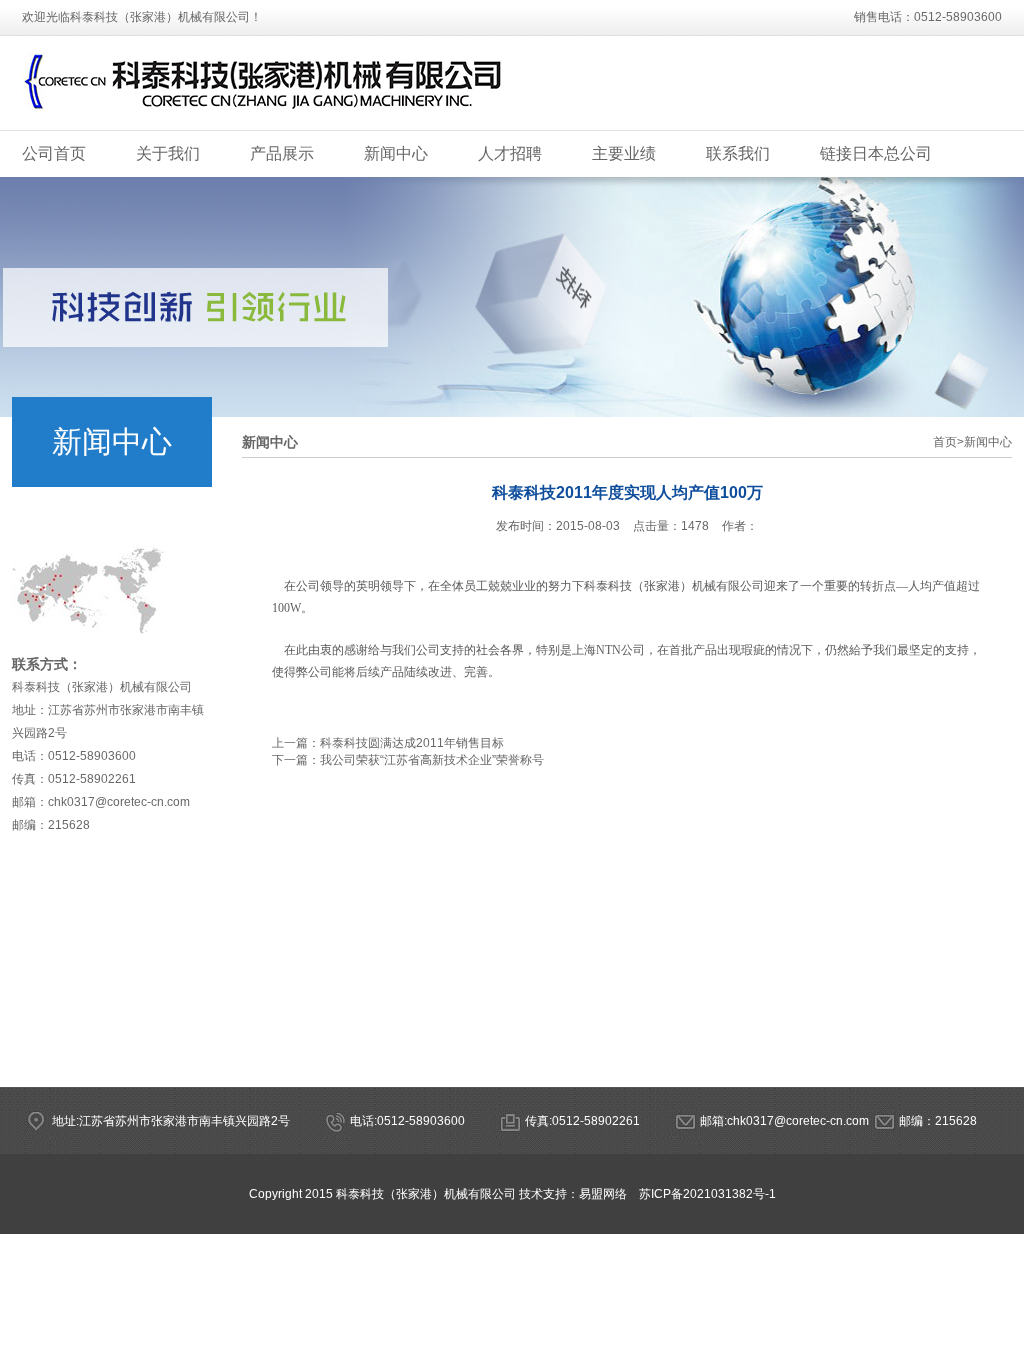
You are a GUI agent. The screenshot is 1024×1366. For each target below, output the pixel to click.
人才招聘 (510, 153)
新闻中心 (396, 153)
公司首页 (54, 153)
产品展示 (282, 153)
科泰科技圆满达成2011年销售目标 (412, 743)
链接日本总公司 (876, 153)
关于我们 (168, 153)
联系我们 (738, 153)
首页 (948, 442)
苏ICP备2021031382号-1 (707, 1194)
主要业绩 (624, 153)
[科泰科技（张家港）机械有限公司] (264, 117)
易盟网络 (603, 1194)
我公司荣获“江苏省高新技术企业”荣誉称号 (432, 760)
